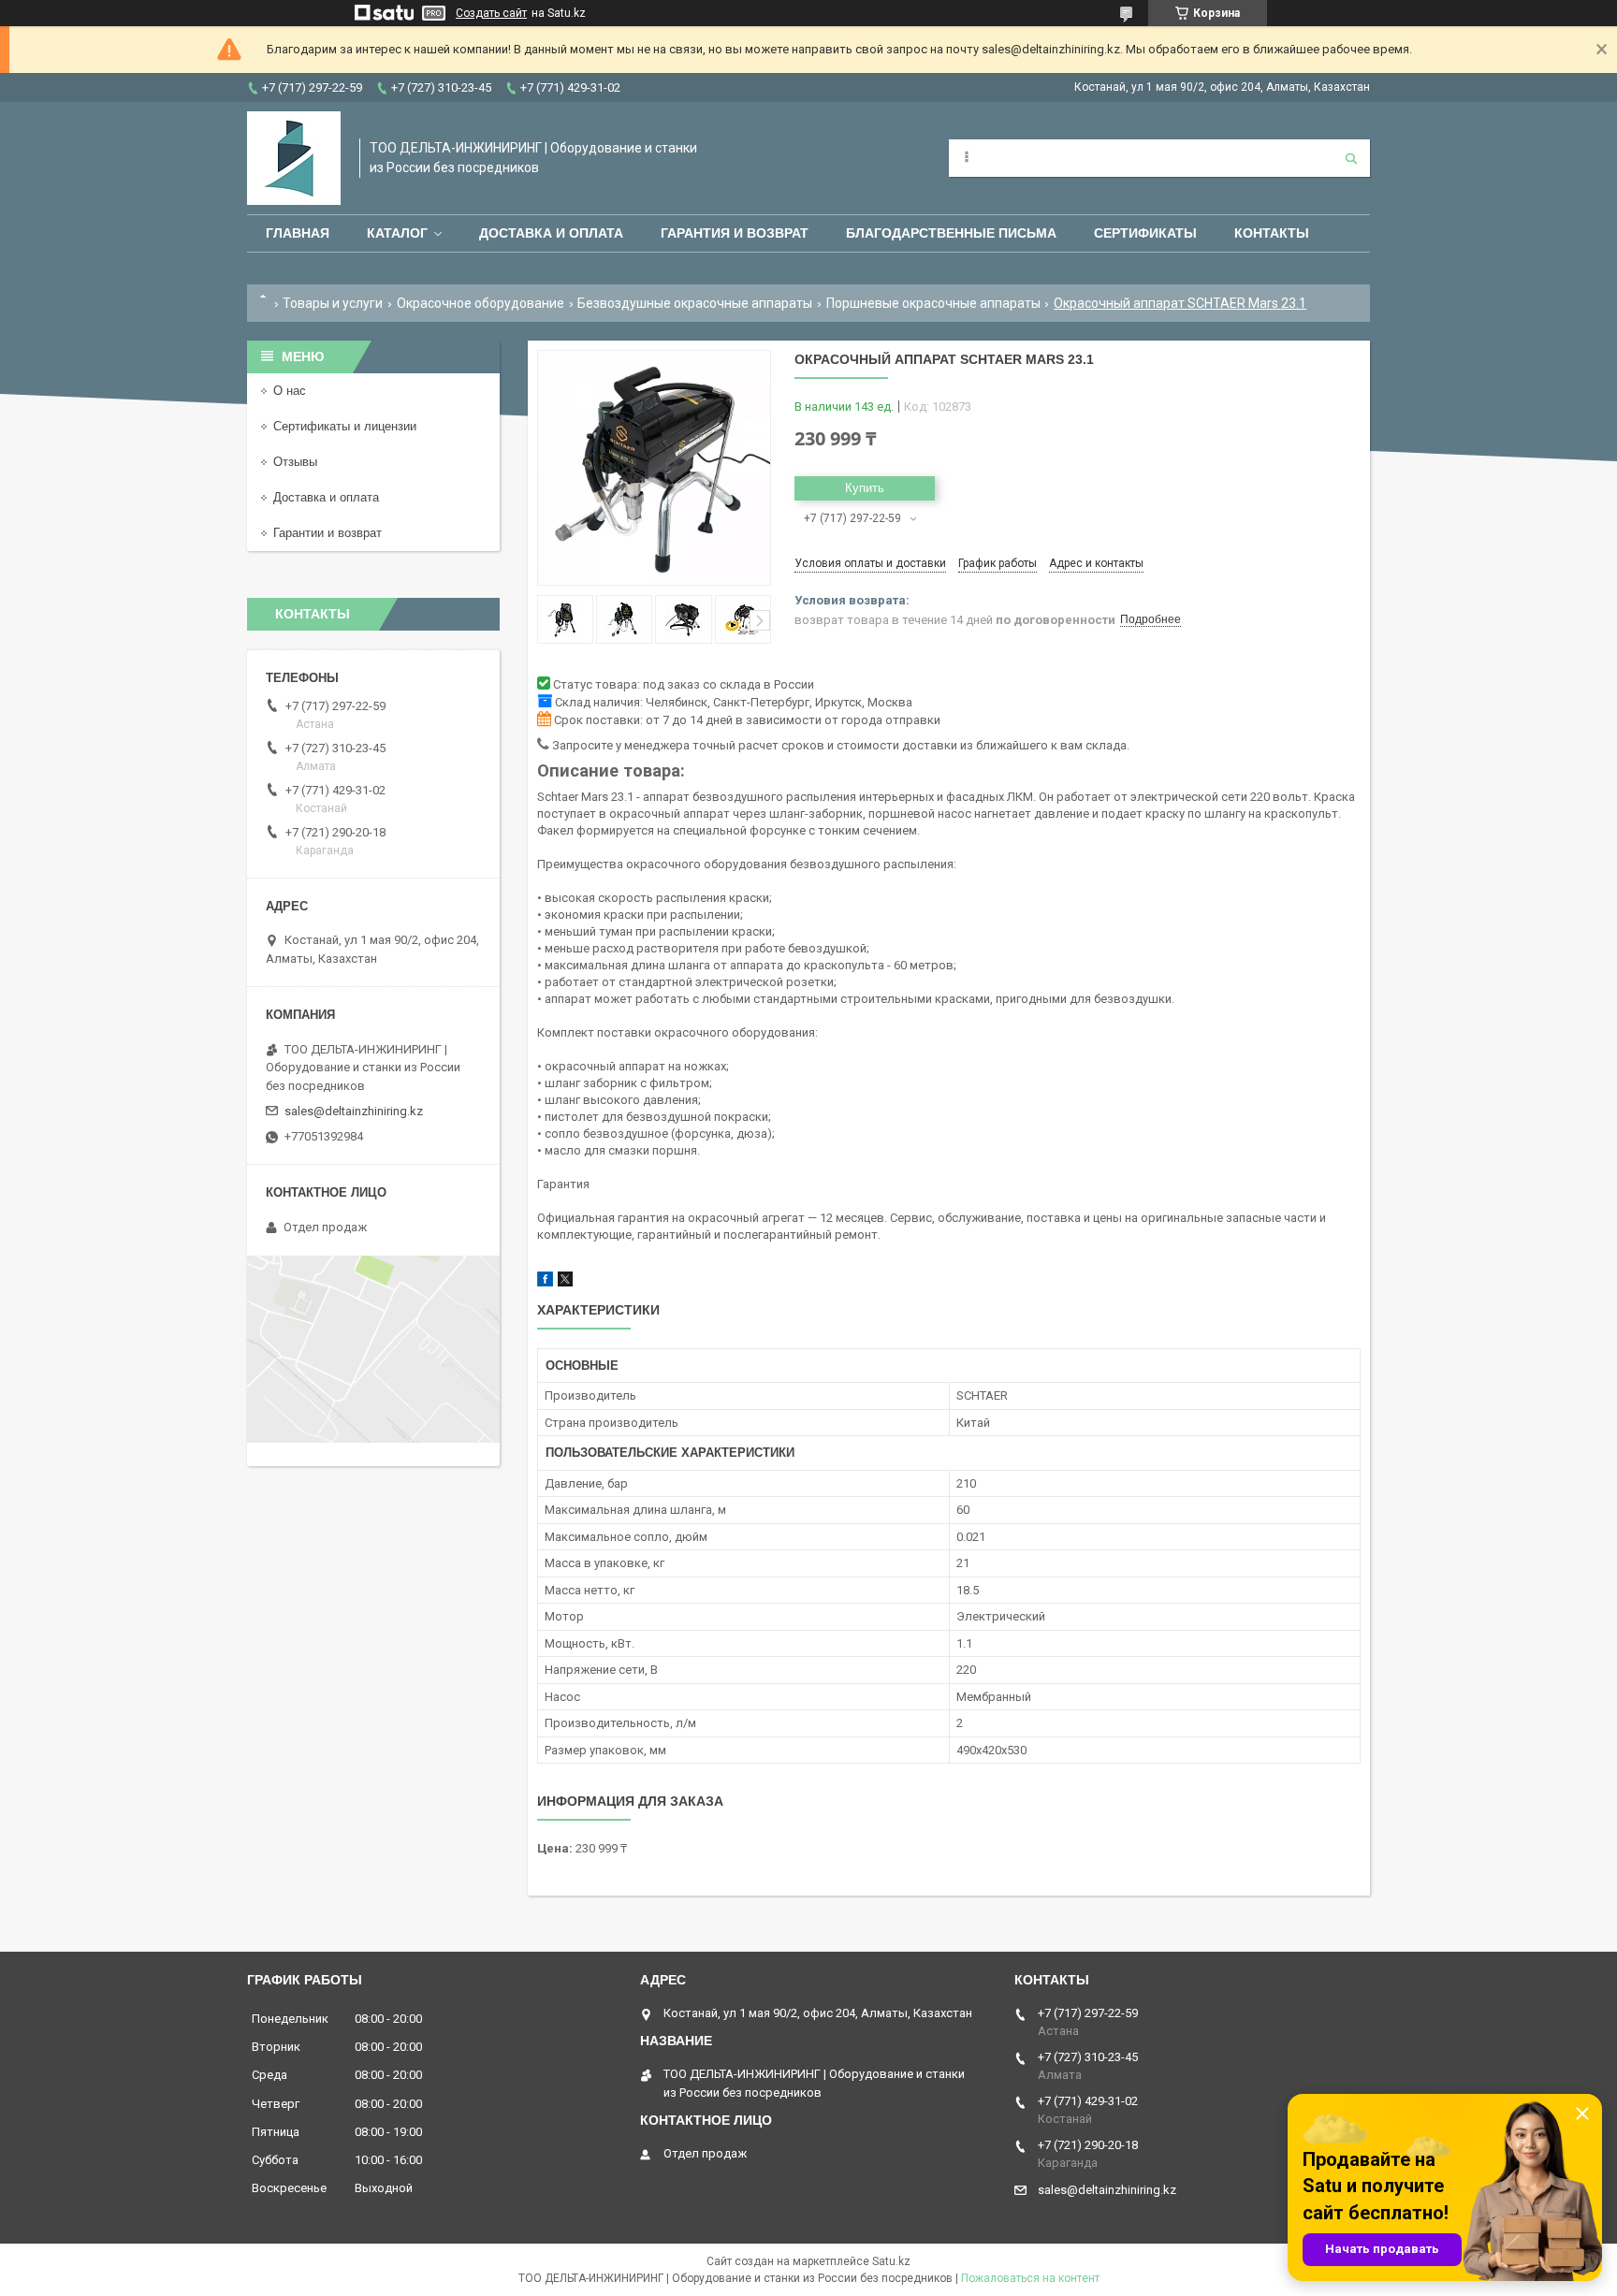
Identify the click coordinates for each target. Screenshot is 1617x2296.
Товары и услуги (333, 303)
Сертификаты (1145, 233)
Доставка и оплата (551, 233)
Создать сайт (491, 13)
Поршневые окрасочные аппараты (933, 303)
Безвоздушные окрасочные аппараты (695, 303)
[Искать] (1351, 158)
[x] (565, 1282)
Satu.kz (891, 2261)
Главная (298, 233)
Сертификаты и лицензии (345, 426)
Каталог (397, 233)
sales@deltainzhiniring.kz (354, 1111)
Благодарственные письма (951, 233)
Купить (865, 488)
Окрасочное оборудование (481, 303)
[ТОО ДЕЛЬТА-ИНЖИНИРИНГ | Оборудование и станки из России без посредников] (294, 158)
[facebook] (545, 1282)
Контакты (1272, 233)
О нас (290, 391)
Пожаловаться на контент (1030, 2278)
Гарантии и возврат (328, 533)
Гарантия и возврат (735, 233)
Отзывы (295, 462)
